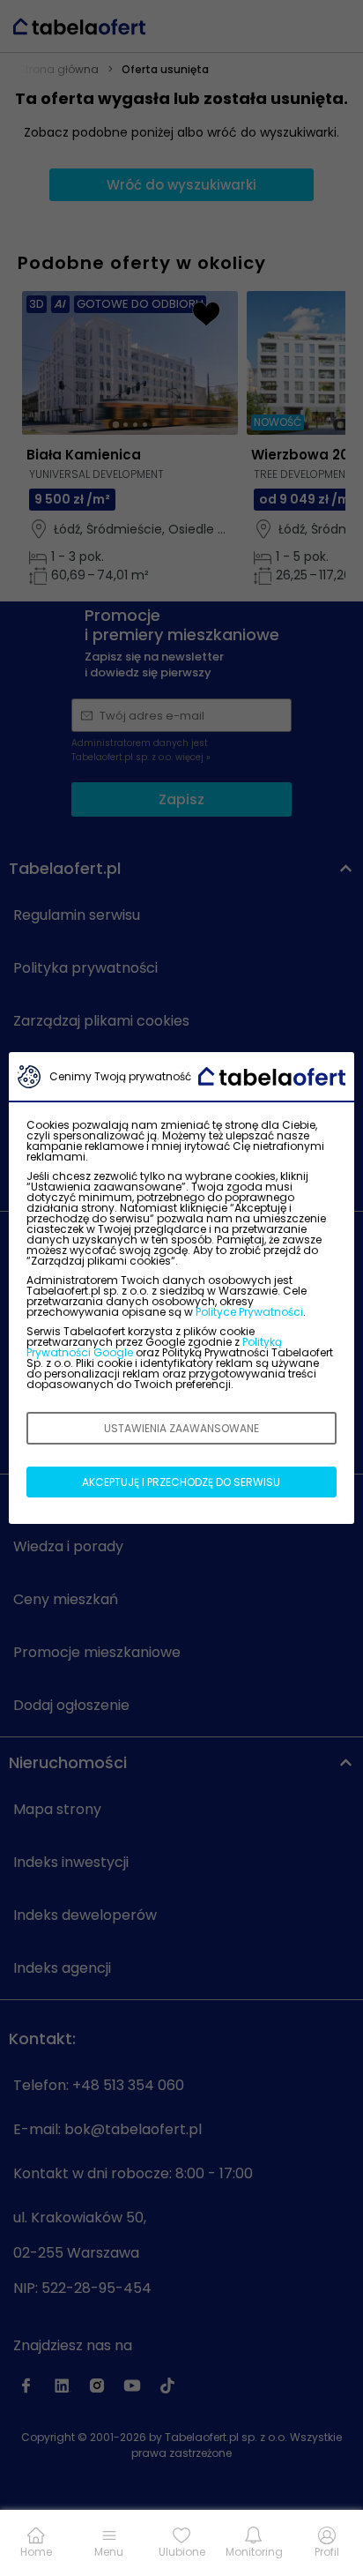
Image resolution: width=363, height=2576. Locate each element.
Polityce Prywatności (249, 1312)
